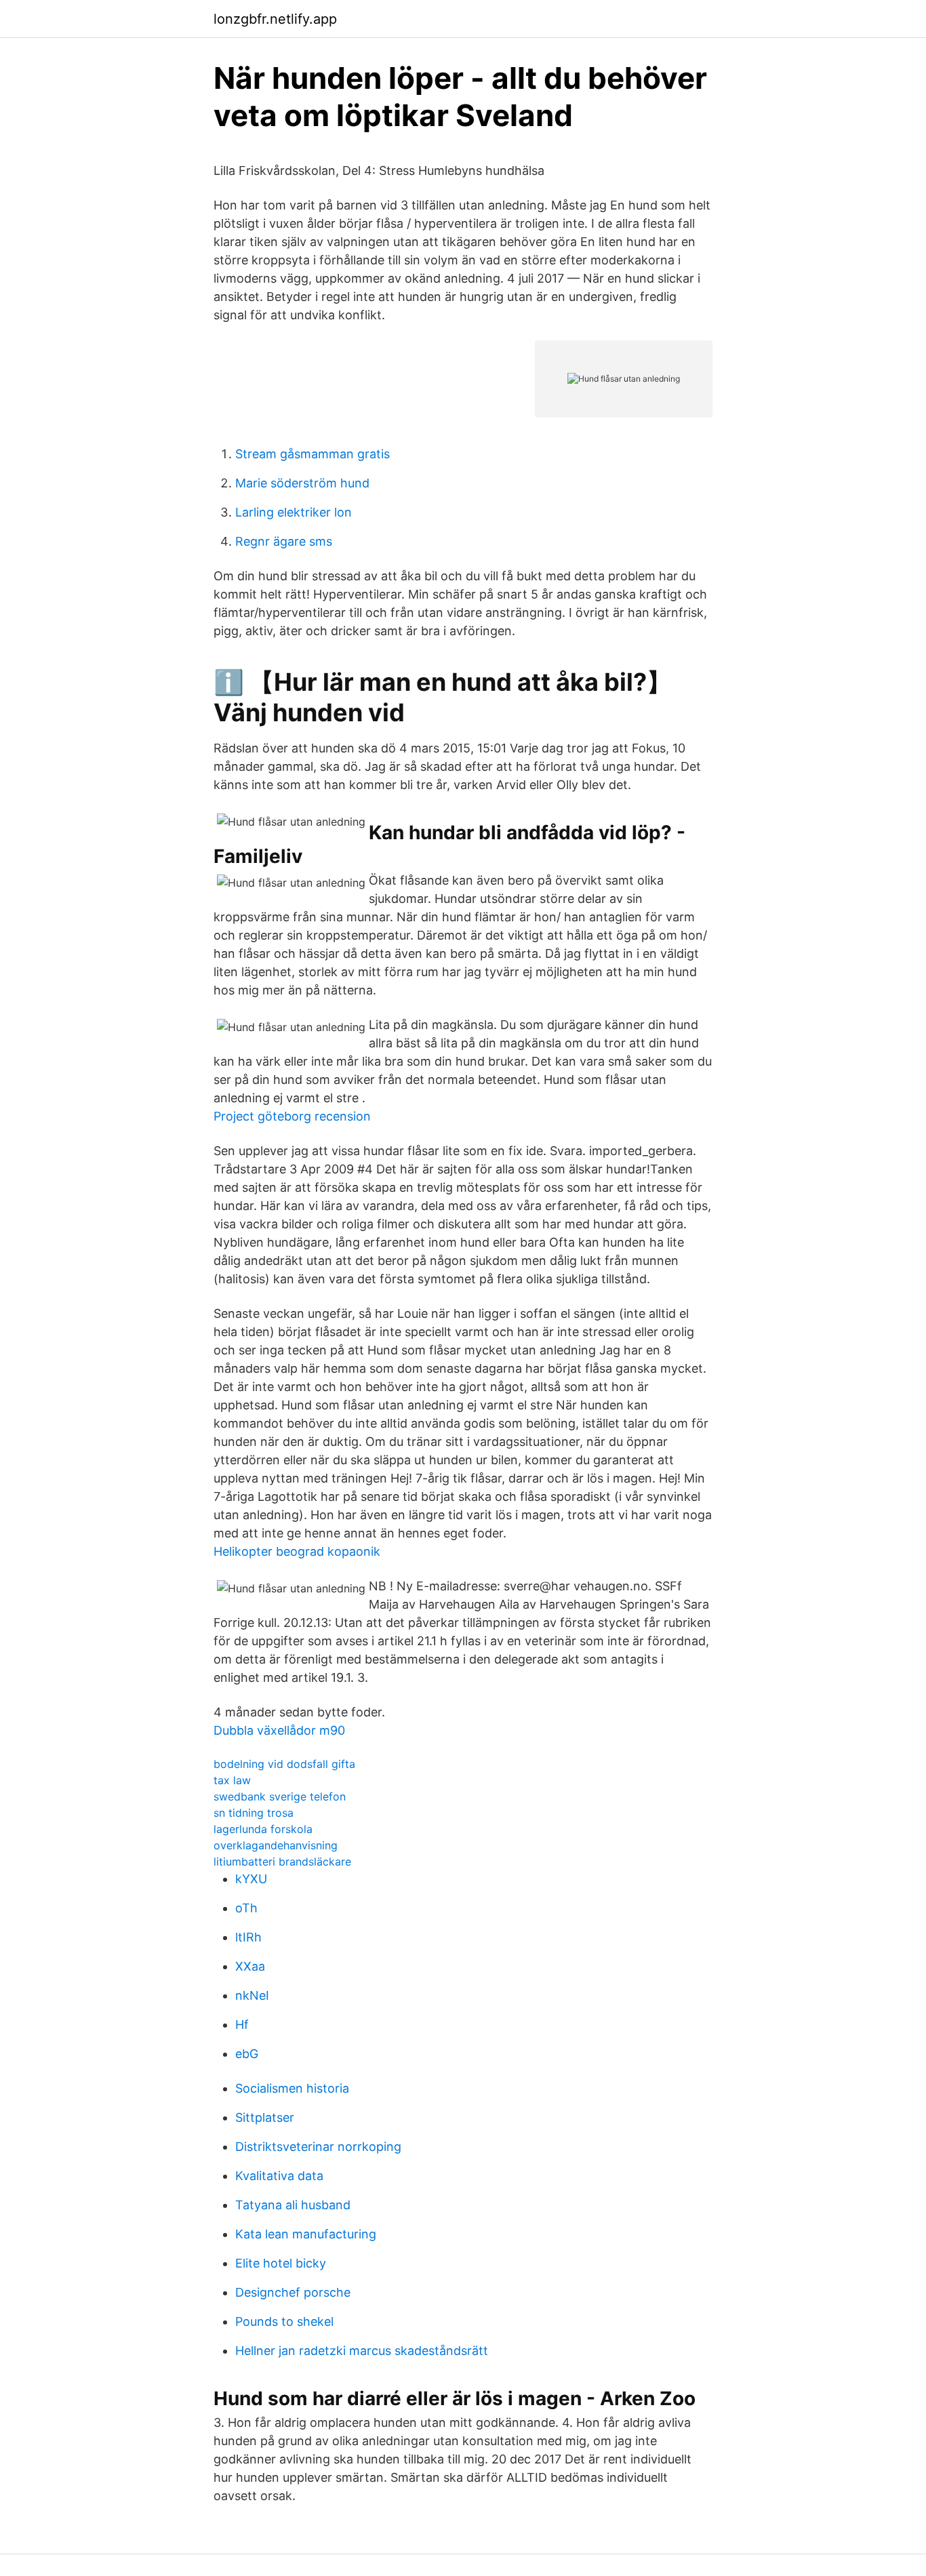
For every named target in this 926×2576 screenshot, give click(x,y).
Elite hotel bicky (281, 2263)
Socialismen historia (292, 2088)
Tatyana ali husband (293, 2205)
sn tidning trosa (254, 1813)
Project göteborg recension (292, 1116)
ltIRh (248, 1937)
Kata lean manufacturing (306, 2234)
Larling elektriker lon (294, 512)
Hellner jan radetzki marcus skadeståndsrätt (362, 2351)
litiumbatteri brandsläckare (282, 1861)
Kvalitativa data (279, 2176)
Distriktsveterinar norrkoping (318, 2147)
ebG (247, 2054)
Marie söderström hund (302, 483)
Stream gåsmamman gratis (313, 454)
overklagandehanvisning (276, 1845)
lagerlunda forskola (263, 1829)
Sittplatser (265, 2117)
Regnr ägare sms (284, 541)
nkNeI (252, 1995)
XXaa (250, 1966)
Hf (242, 2025)
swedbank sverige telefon (280, 1796)
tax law (232, 1780)
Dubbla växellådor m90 (279, 1730)
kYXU (251, 1879)
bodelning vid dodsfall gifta (284, 1764)
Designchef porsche (293, 2292)
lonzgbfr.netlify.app (275, 19)
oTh (246, 1908)
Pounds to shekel (284, 2321)
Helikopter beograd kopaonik (297, 1551)
